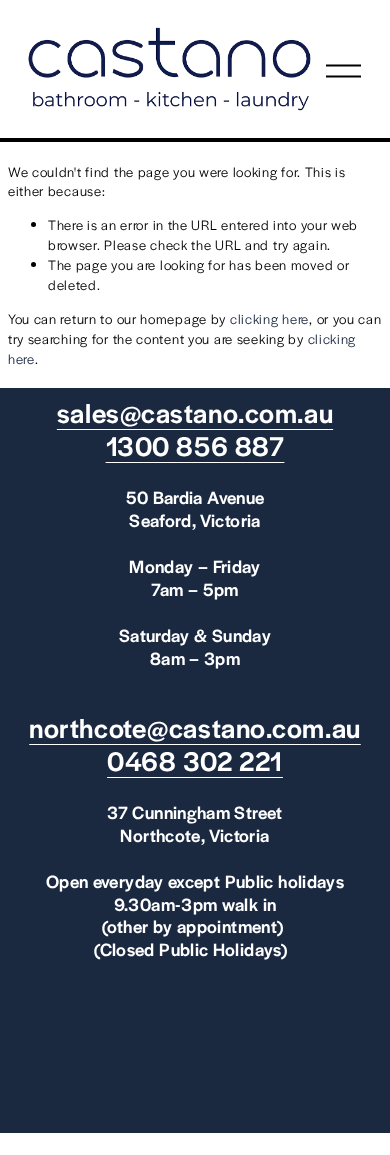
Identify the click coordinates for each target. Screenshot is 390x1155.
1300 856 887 (195, 445)
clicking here (269, 318)
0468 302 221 (195, 760)
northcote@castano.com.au (195, 727)
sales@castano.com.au (195, 412)
